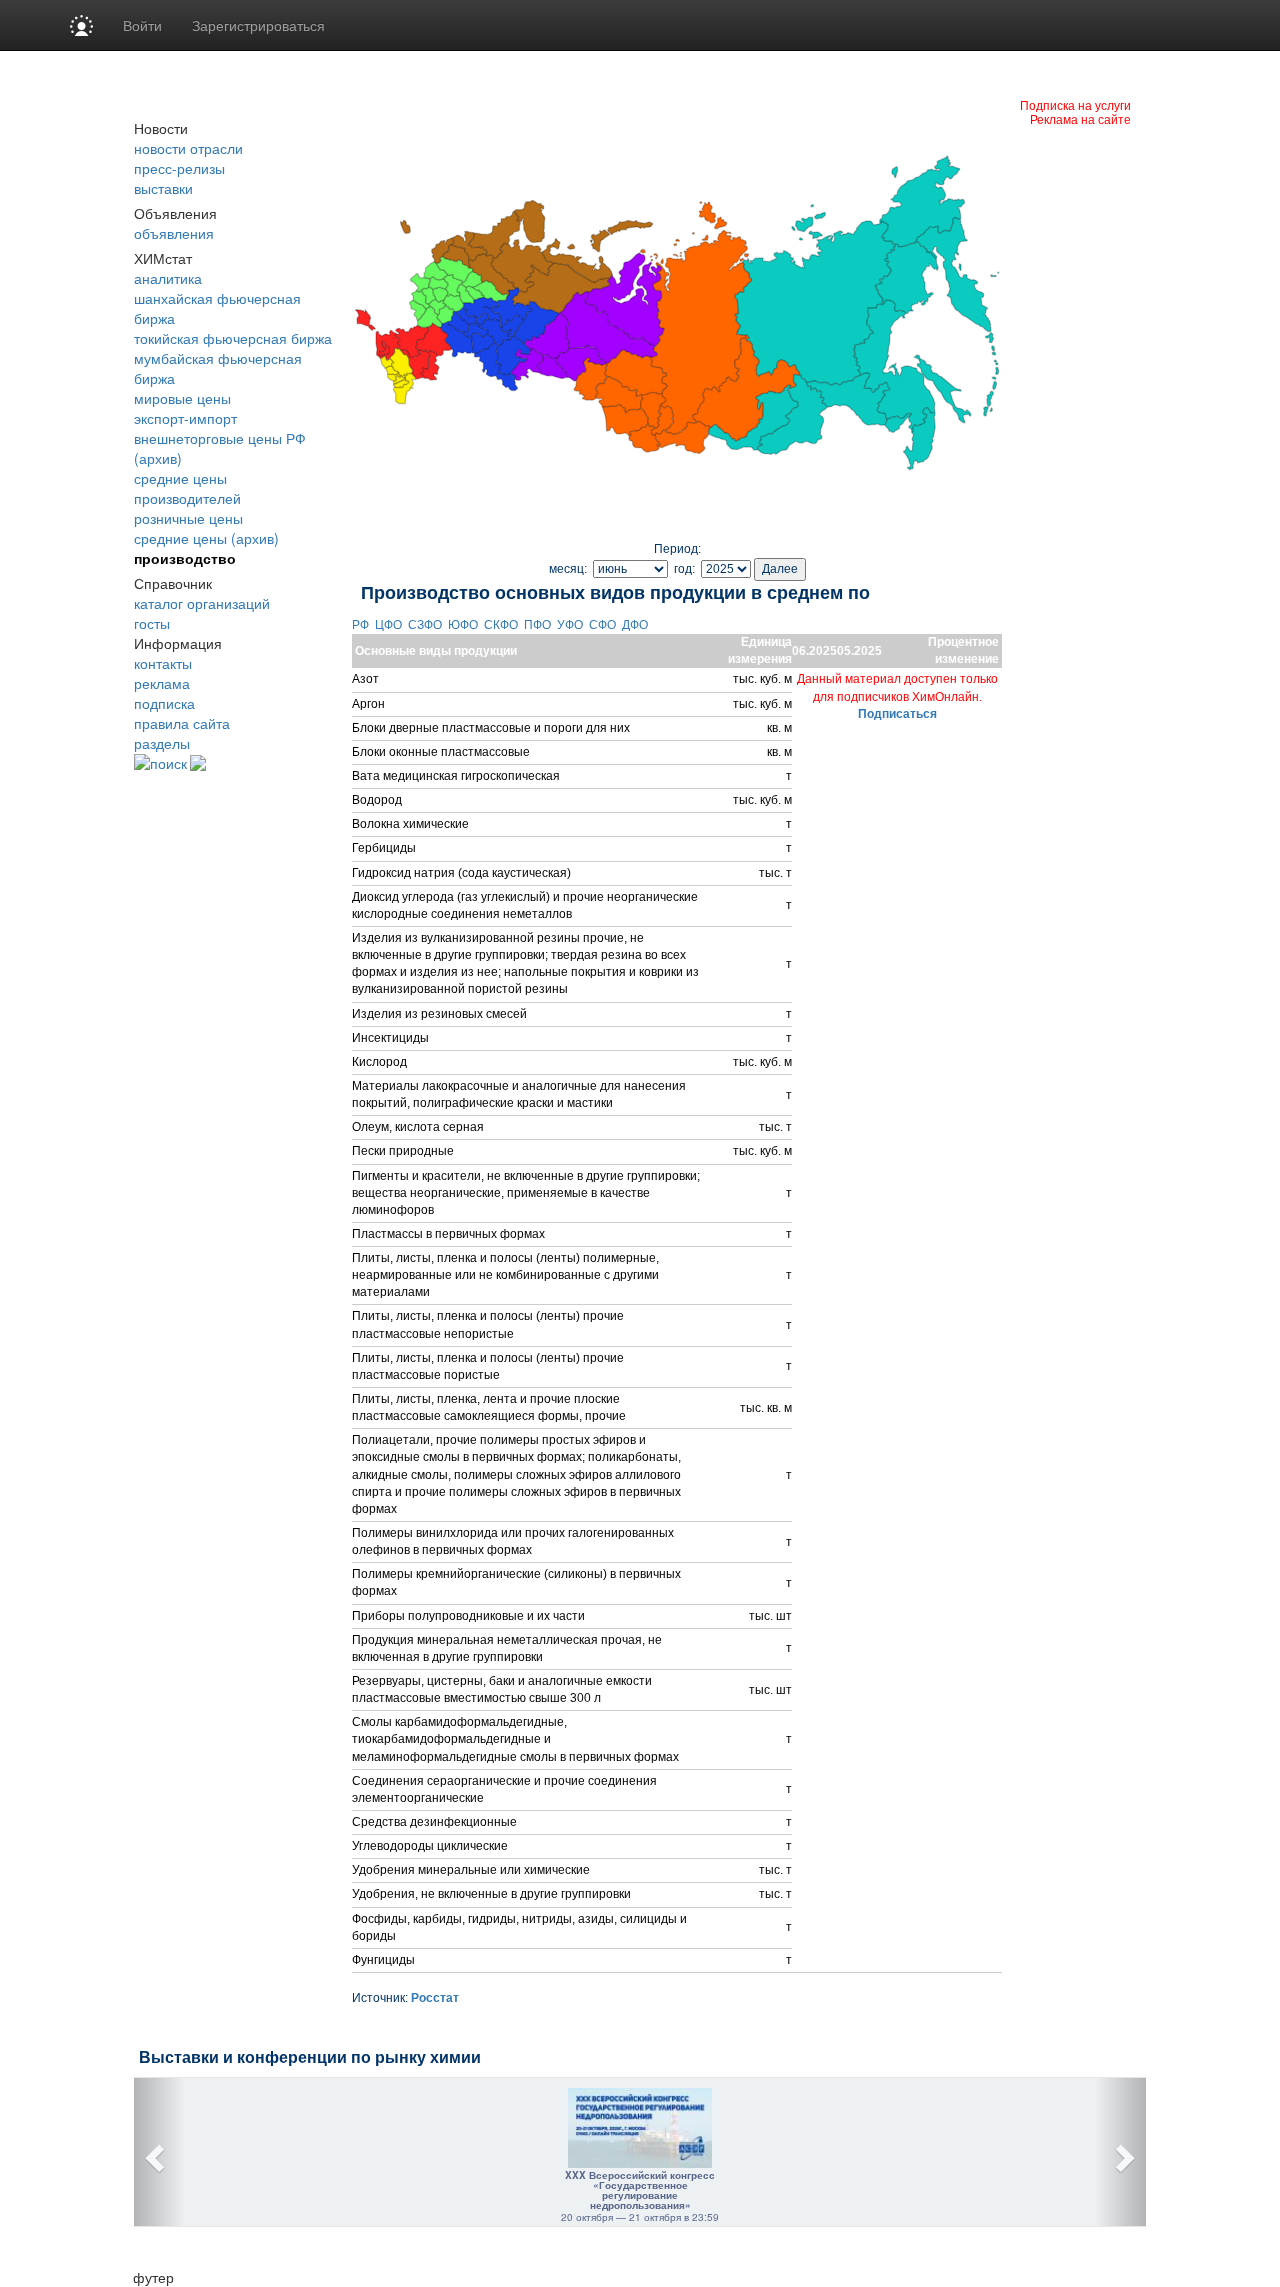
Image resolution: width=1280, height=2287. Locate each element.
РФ (362, 625)
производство (185, 558)
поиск (168, 763)
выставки (163, 188)
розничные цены (188, 518)
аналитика (168, 278)
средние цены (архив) (206, 538)
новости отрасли (188, 148)
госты (152, 623)
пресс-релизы (179, 168)
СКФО (502, 625)
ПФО (539, 625)
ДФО (636, 625)
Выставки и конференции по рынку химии (310, 2057)
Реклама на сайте (1080, 118)
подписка (164, 703)
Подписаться (897, 714)
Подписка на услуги (1075, 104)
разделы (162, 743)
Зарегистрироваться (258, 25)
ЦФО (390, 625)
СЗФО (426, 625)
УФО (571, 625)
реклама (162, 683)
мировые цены (182, 398)
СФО (604, 625)
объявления (174, 233)
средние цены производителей (187, 488)
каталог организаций (202, 603)
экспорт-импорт (185, 418)
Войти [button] (142, 25)
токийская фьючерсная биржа (233, 338)
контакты (163, 663)
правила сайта (182, 723)
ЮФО (464, 625)
